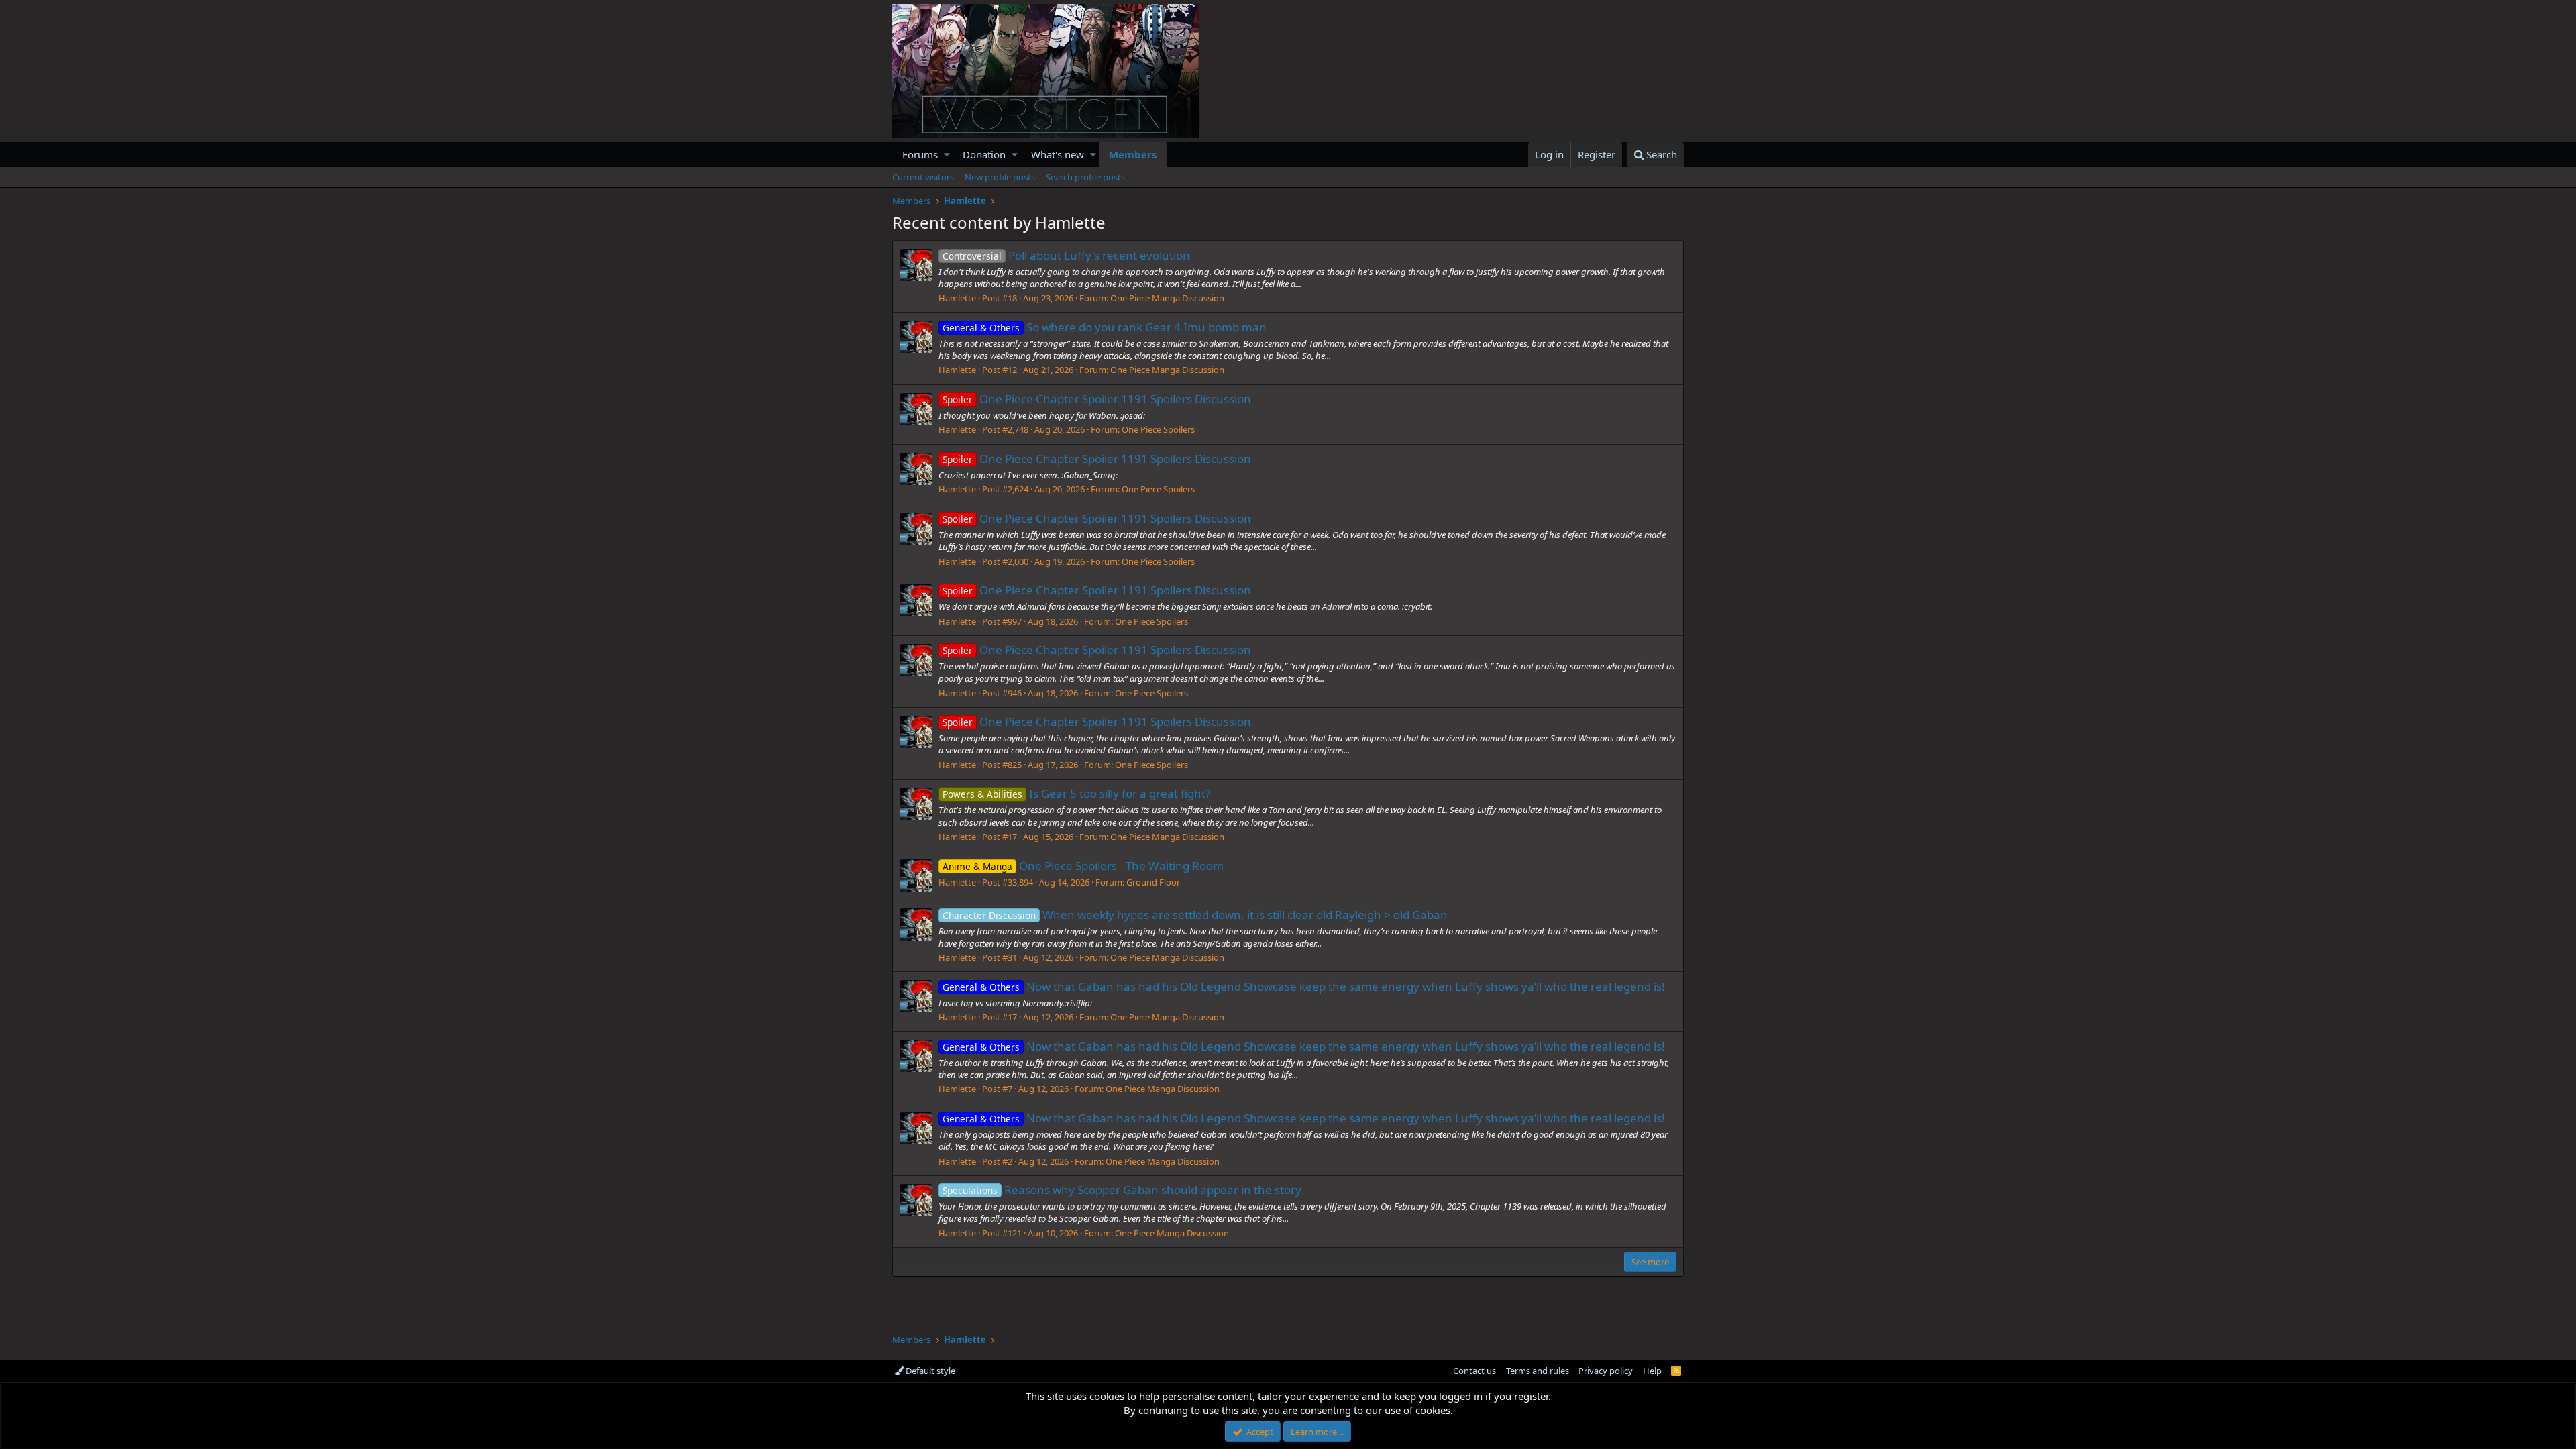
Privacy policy (1606, 1371)
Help (1652, 1371)
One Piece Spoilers (1158, 429)
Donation (984, 154)
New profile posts (1000, 177)
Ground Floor (1153, 882)
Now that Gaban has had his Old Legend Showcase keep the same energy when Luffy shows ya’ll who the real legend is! (1304, 986)
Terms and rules (1538, 1371)
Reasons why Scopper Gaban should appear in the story (1122, 1190)
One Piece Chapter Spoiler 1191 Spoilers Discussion (1097, 399)
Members (1133, 154)
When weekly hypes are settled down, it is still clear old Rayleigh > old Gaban (1195, 915)
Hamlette (957, 298)
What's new (1058, 154)
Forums (920, 154)
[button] (947, 155)
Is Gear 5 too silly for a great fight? (1076, 793)
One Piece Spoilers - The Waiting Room (1083, 866)
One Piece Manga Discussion (1167, 298)
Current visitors (923, 177)
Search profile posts (1085, 177)
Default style (929, 1371)
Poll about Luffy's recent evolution (1066, 255)
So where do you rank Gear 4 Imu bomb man (1105, 327)
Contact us (1474, 1371)
